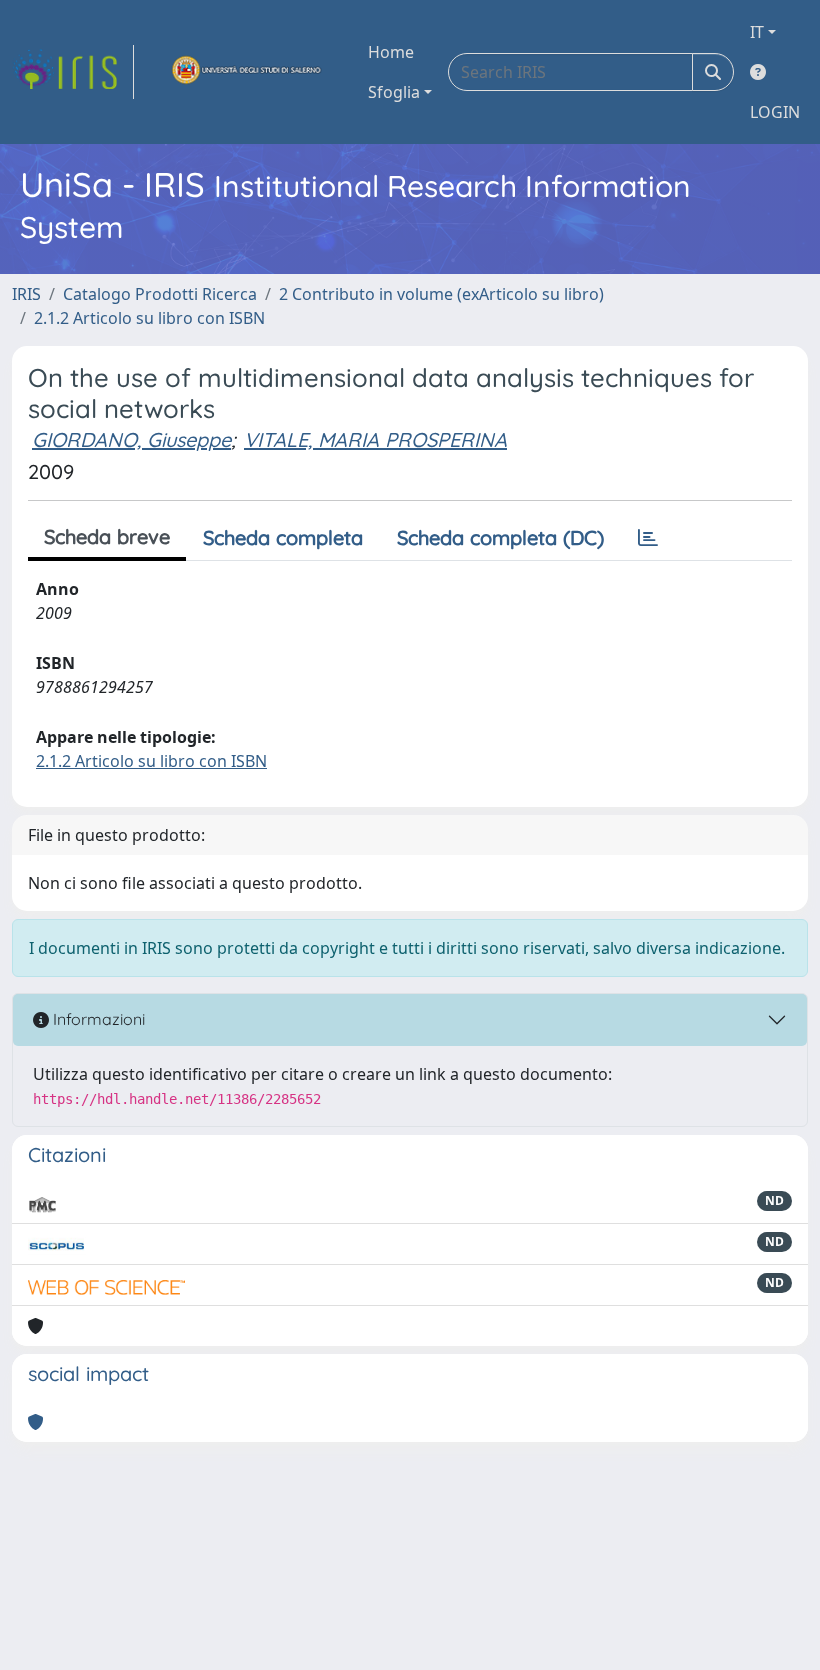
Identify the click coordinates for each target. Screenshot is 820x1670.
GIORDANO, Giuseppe (131, 439)
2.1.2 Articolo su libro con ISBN (149, 318)
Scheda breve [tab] (107, 536)
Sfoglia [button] (394, 92)
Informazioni (97, 1019)
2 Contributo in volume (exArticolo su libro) (441, 294)
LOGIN (775, 112)
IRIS (26, 294)
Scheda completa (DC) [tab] (500, 537)
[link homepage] (73, 72)
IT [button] (757, 32)
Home (391, 52)
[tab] (648, 538)
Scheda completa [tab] (283, 537)
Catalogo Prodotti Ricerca (160, 294)
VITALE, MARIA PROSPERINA (375, 439)
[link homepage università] (247, 72)
